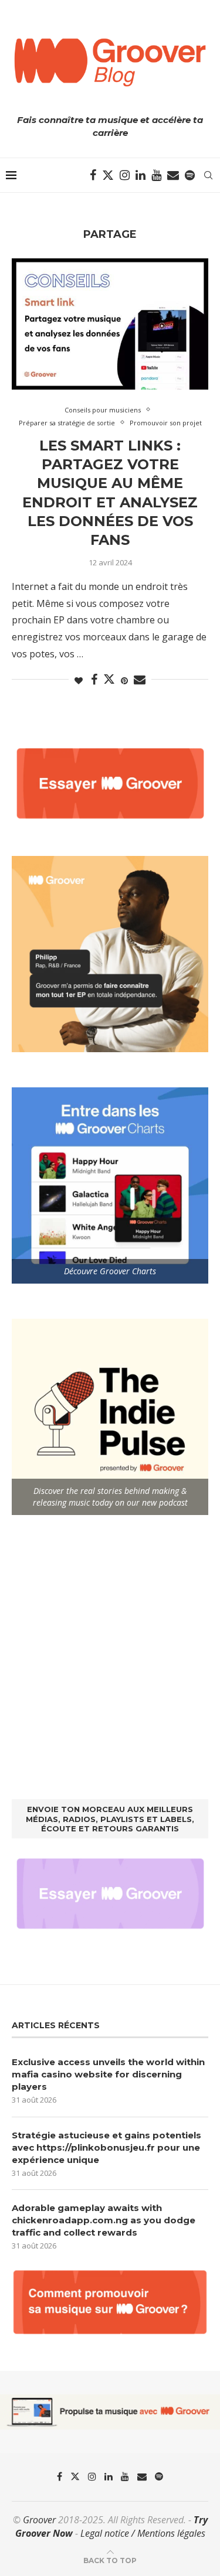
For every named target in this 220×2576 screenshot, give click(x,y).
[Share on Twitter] (109, 679)
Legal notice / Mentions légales (143, 2533)
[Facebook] (93, 175)
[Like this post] (79, 680)
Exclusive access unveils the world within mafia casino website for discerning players (108, 2074)
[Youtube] (156, 175)
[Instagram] (125, 175)
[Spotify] (190, 175)
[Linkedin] (141, 175)
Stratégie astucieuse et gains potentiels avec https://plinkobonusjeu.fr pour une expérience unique (106, 2147)
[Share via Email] (140, 680)
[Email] (173, 175)
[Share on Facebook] (94, 680)
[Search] (208, 175)
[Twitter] (108, 175)
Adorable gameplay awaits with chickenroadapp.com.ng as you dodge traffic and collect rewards (104, 2220)
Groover (39, 2520)
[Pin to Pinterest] (124, 680)
